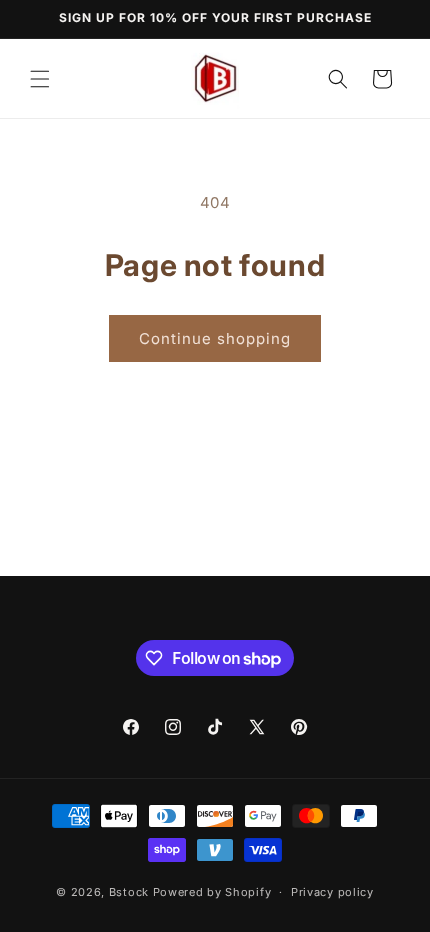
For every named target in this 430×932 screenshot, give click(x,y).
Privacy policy (332, 892)
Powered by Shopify (212, 892)
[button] (40, 79)
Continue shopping (215, 338)
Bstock (129, 892)
